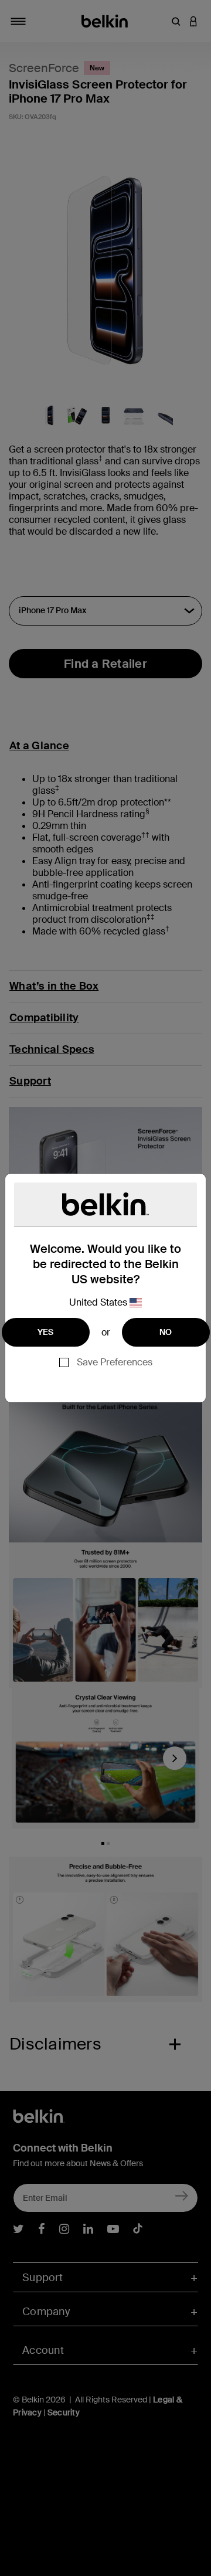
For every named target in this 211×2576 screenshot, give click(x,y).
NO (166, 1332)
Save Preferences (115, 1362)
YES (46, 1332)
